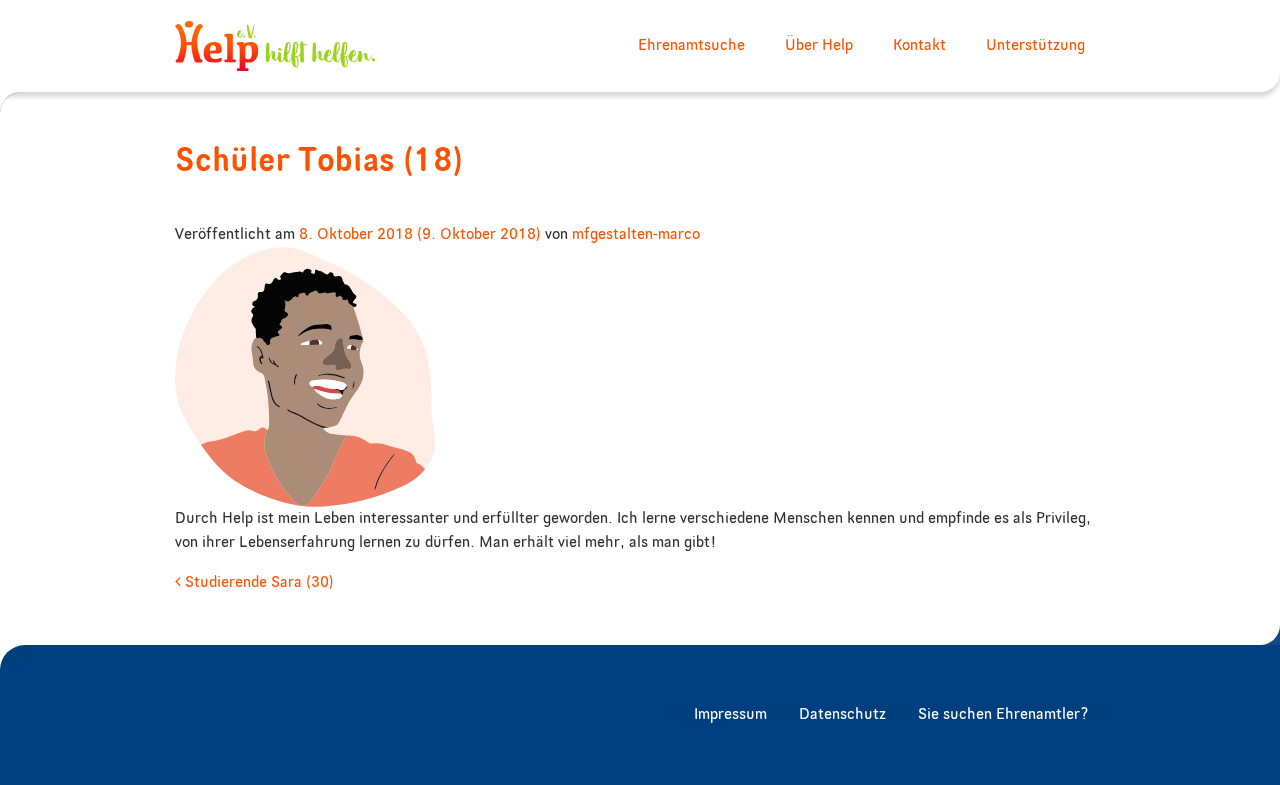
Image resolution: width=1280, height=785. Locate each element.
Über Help (819, 46)
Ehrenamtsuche (691, 46)
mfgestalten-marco (636, 235)
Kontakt (919, 46)
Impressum (730, 715)
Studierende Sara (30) (257, 583)
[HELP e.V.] (275, 46)
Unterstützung (1035, 46)
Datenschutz (842, 715)
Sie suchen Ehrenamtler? (1003, 715)
